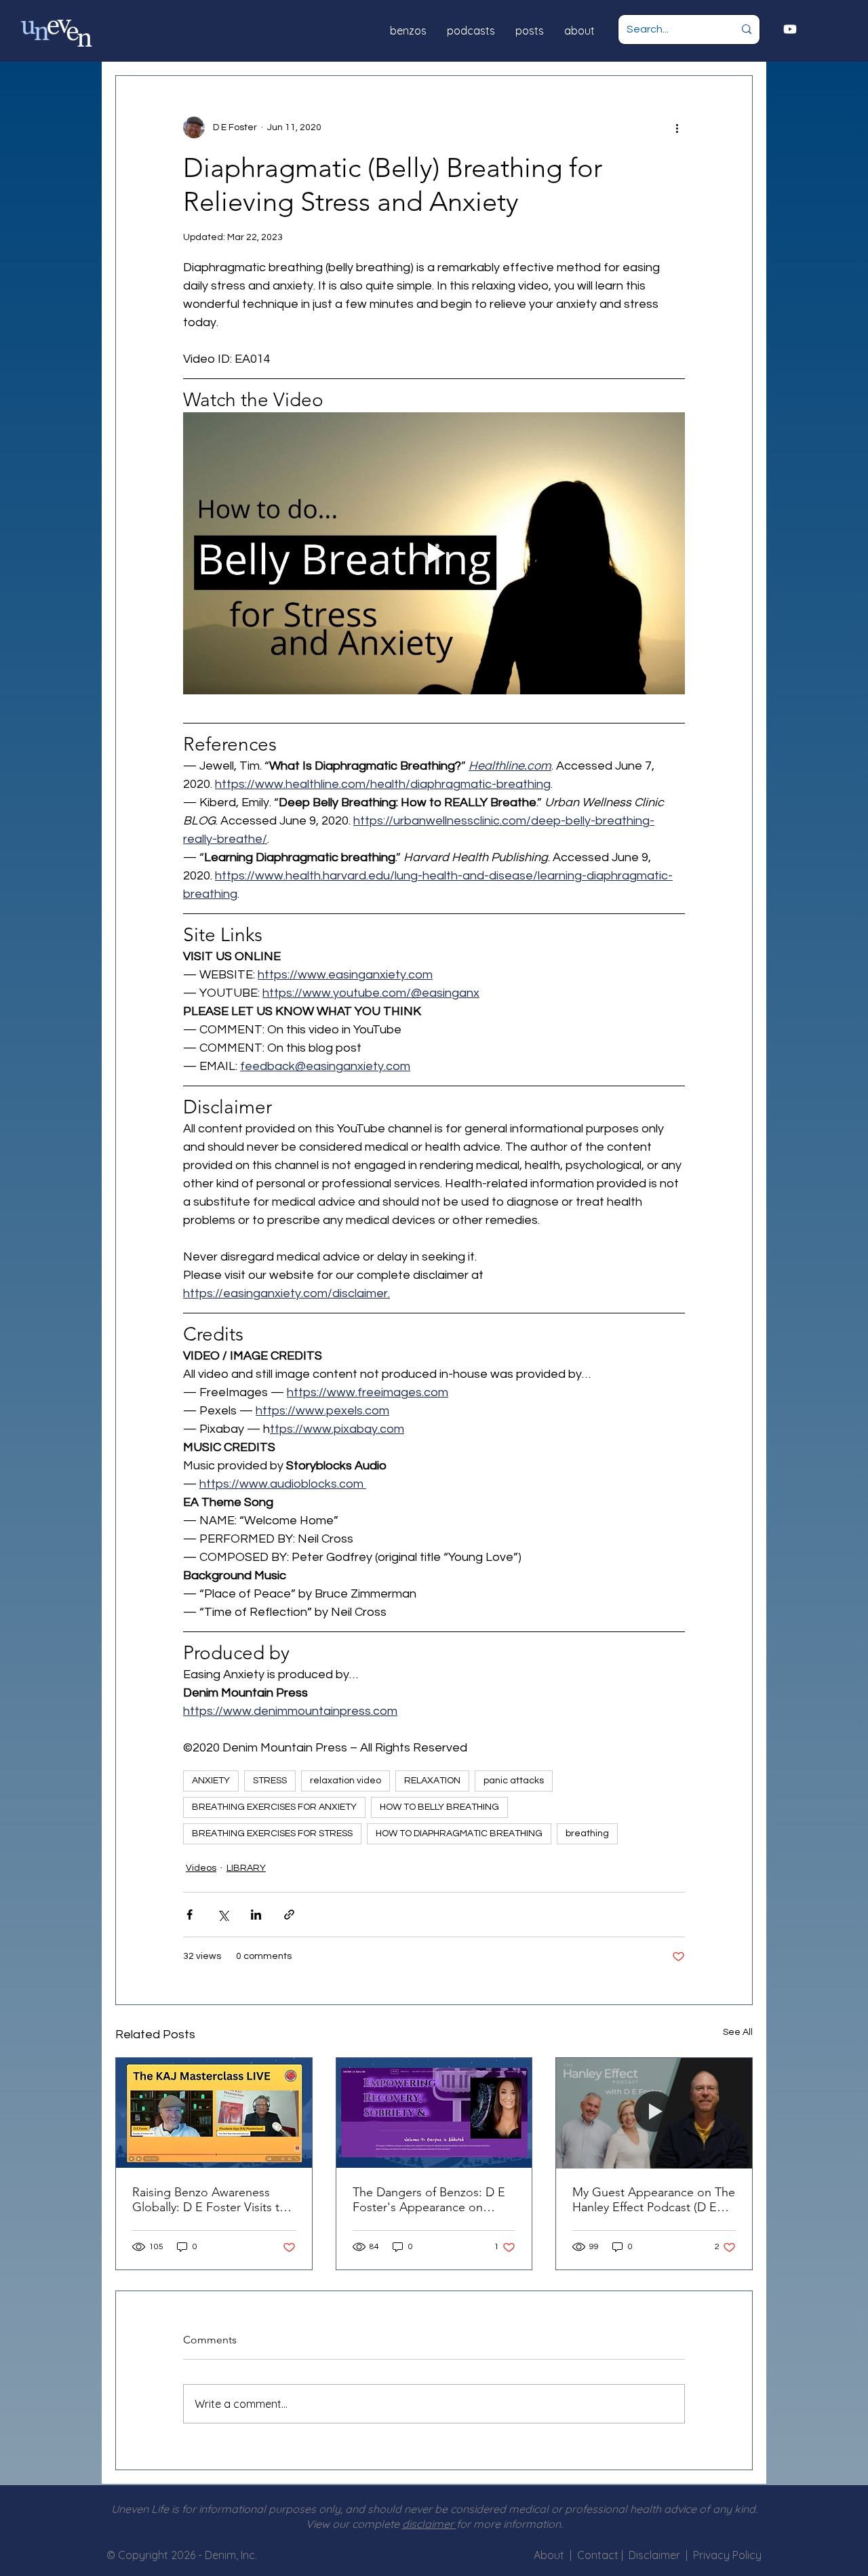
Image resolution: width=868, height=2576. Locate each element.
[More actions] (677, 127)
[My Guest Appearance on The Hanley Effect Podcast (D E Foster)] (654, 2113)
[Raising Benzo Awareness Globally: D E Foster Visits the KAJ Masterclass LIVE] (214, 2113)
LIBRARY (246, 1868)
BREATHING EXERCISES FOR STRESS (272, 1834)
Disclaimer (657, 2555)
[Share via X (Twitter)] (223, 1915)
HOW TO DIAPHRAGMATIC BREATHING (459, 1834)
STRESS (270, 1781)
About (549, 2555)
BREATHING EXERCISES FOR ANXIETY (274, 1807)
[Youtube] (790, 29)
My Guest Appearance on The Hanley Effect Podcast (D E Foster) (654, 2200)
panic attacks (514, 1781)
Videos (201, 1868)
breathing (587, 1834)
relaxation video (346, 1781)
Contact (599, 2555)
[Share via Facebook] (190, 1915)
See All (738, 2032)
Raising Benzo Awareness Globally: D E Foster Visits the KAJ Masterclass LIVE (213, 2200)
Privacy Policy (727, 2555)
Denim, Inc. (231, 2555)
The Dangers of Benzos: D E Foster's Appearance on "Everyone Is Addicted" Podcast (429, 2200)
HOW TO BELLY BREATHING (439, 1807)
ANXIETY (211, 1781)
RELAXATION (432, 1781)
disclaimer (429, 2524)
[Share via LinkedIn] (256, 1915)
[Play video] (434, 553)
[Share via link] (289, 1915)
